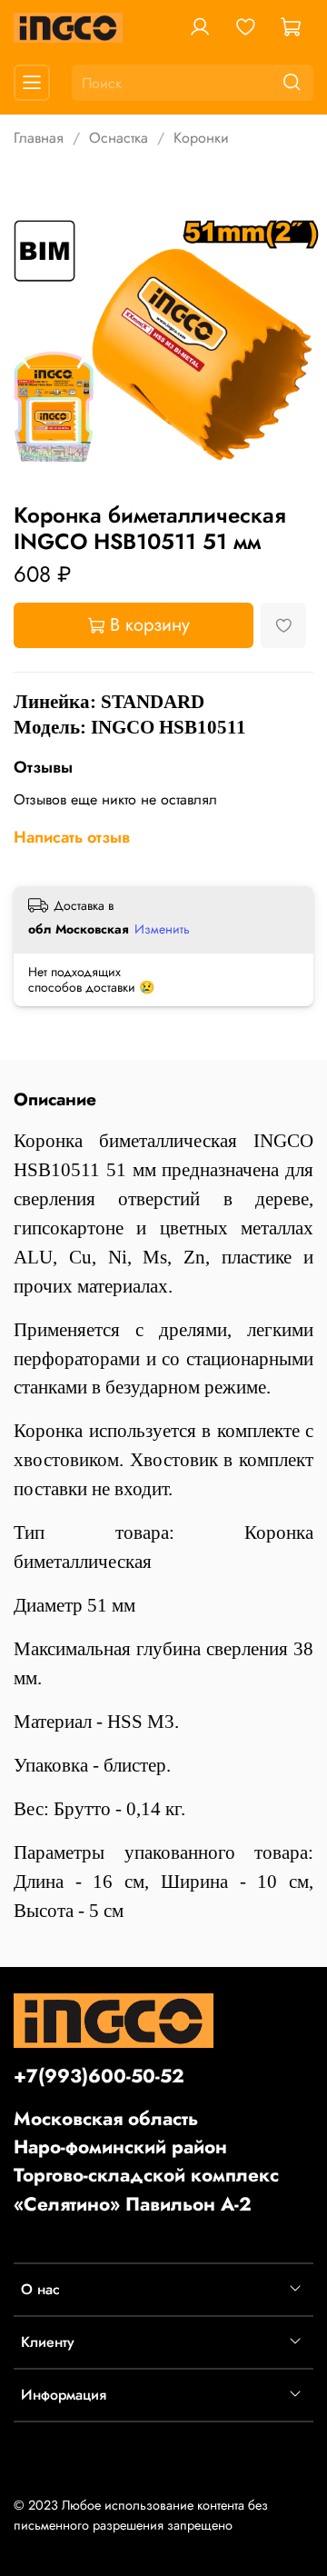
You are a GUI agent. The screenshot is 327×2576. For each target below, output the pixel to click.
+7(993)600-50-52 (99, 2076)
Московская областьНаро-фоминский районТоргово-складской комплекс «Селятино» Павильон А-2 (146, 2162)
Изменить (162, 929)
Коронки (201, 138)
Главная (39, 138)
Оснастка (119, 138)
